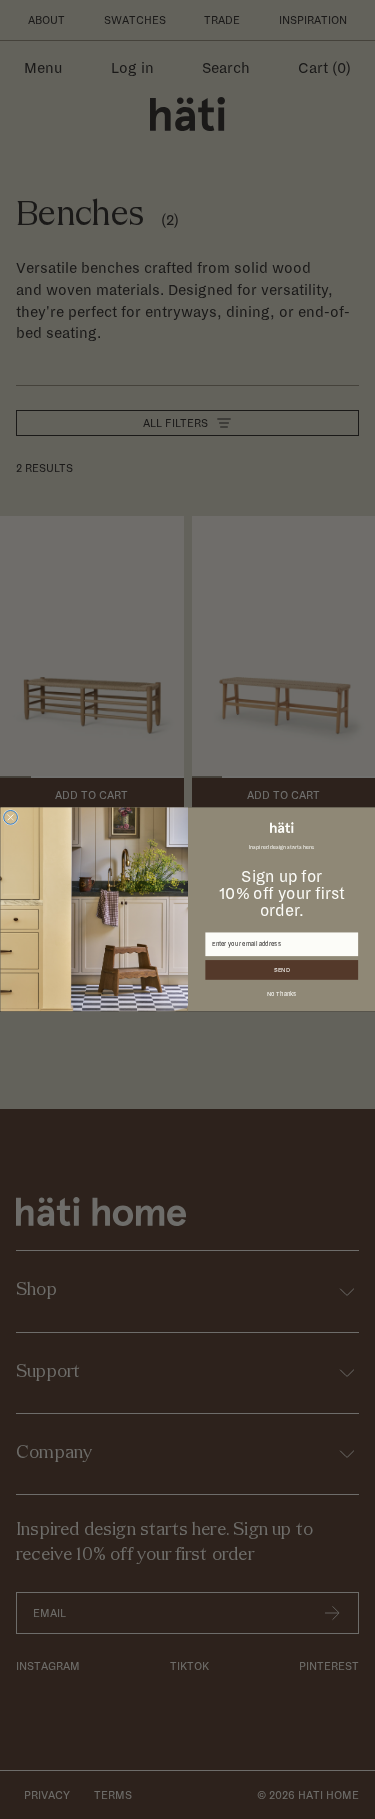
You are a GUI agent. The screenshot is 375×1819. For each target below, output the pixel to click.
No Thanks (281, 994)
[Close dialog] (10, 818)
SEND (281, 970)
